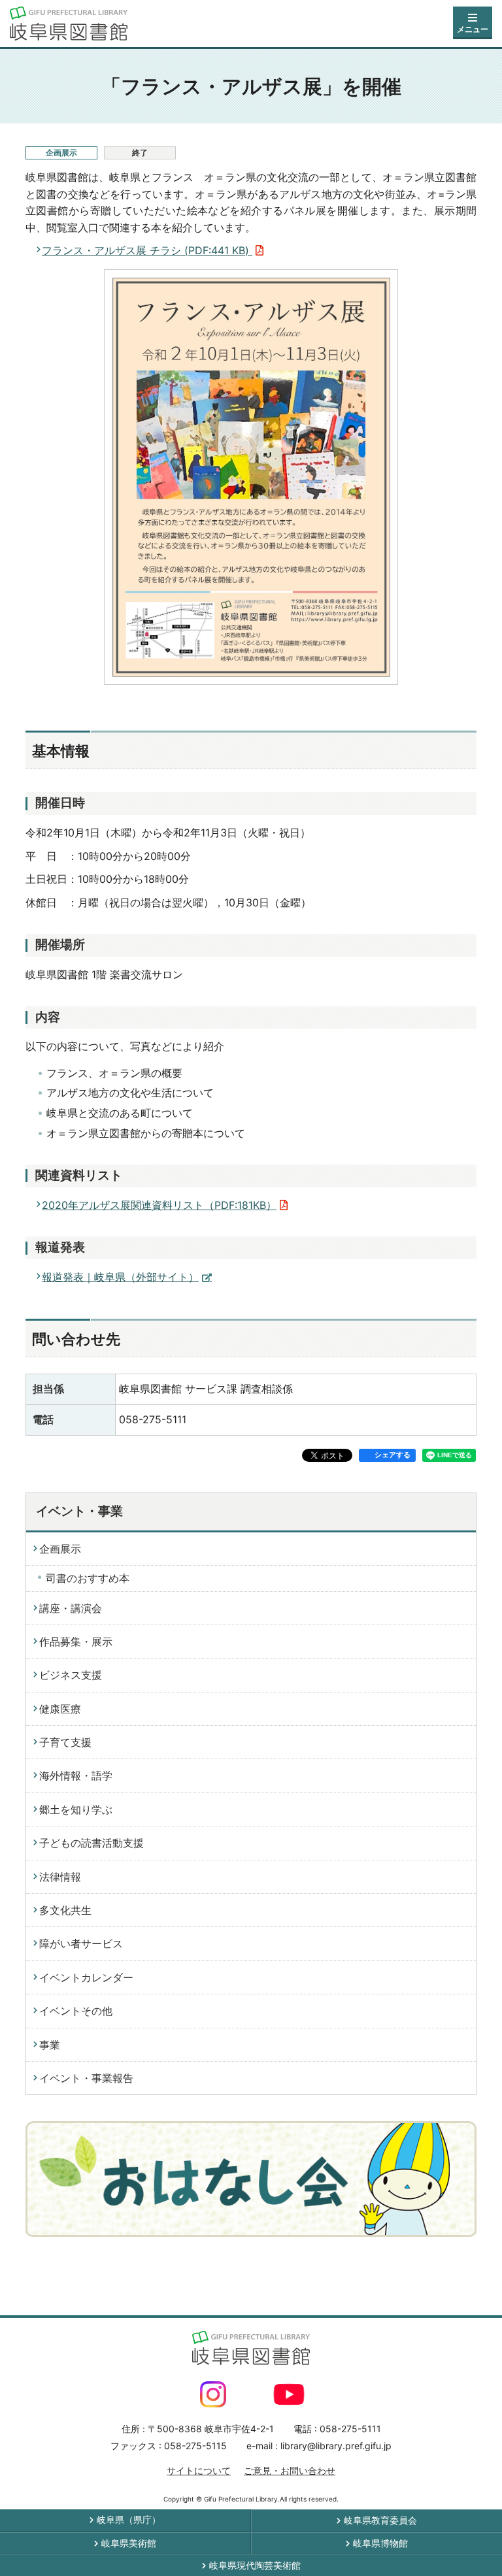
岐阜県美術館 (129, 2543)
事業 (50, 2045)
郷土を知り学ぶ (76, 1809)
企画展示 (60, 1549)
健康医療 (60, 1709)
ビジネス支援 (71, 1675)
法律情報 (60, 1877)
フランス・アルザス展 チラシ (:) (147, 250)
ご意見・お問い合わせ (290, 2470)
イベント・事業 (79, 1511)
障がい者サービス (81, 1943)
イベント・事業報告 (86, 2078)
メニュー (473, 29)
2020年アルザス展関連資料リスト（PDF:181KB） (159, 1205)
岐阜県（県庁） (129, 2519)
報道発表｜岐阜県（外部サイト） (120, 1277)
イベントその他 (76, 2011)
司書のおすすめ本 (88, 1578)
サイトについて (199, 2470)
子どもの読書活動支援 (92, 1843)
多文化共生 (65, 1910)
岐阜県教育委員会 (380, 2520)
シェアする (393, 1455)
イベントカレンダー (86, 1977)
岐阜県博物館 (380, 2543)
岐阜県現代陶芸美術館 (255, 2565)
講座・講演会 (71, 1608)
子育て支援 (65, 1742)
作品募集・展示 (76, 1642)
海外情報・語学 (76, 1775)
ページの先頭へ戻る (461, 2292)
